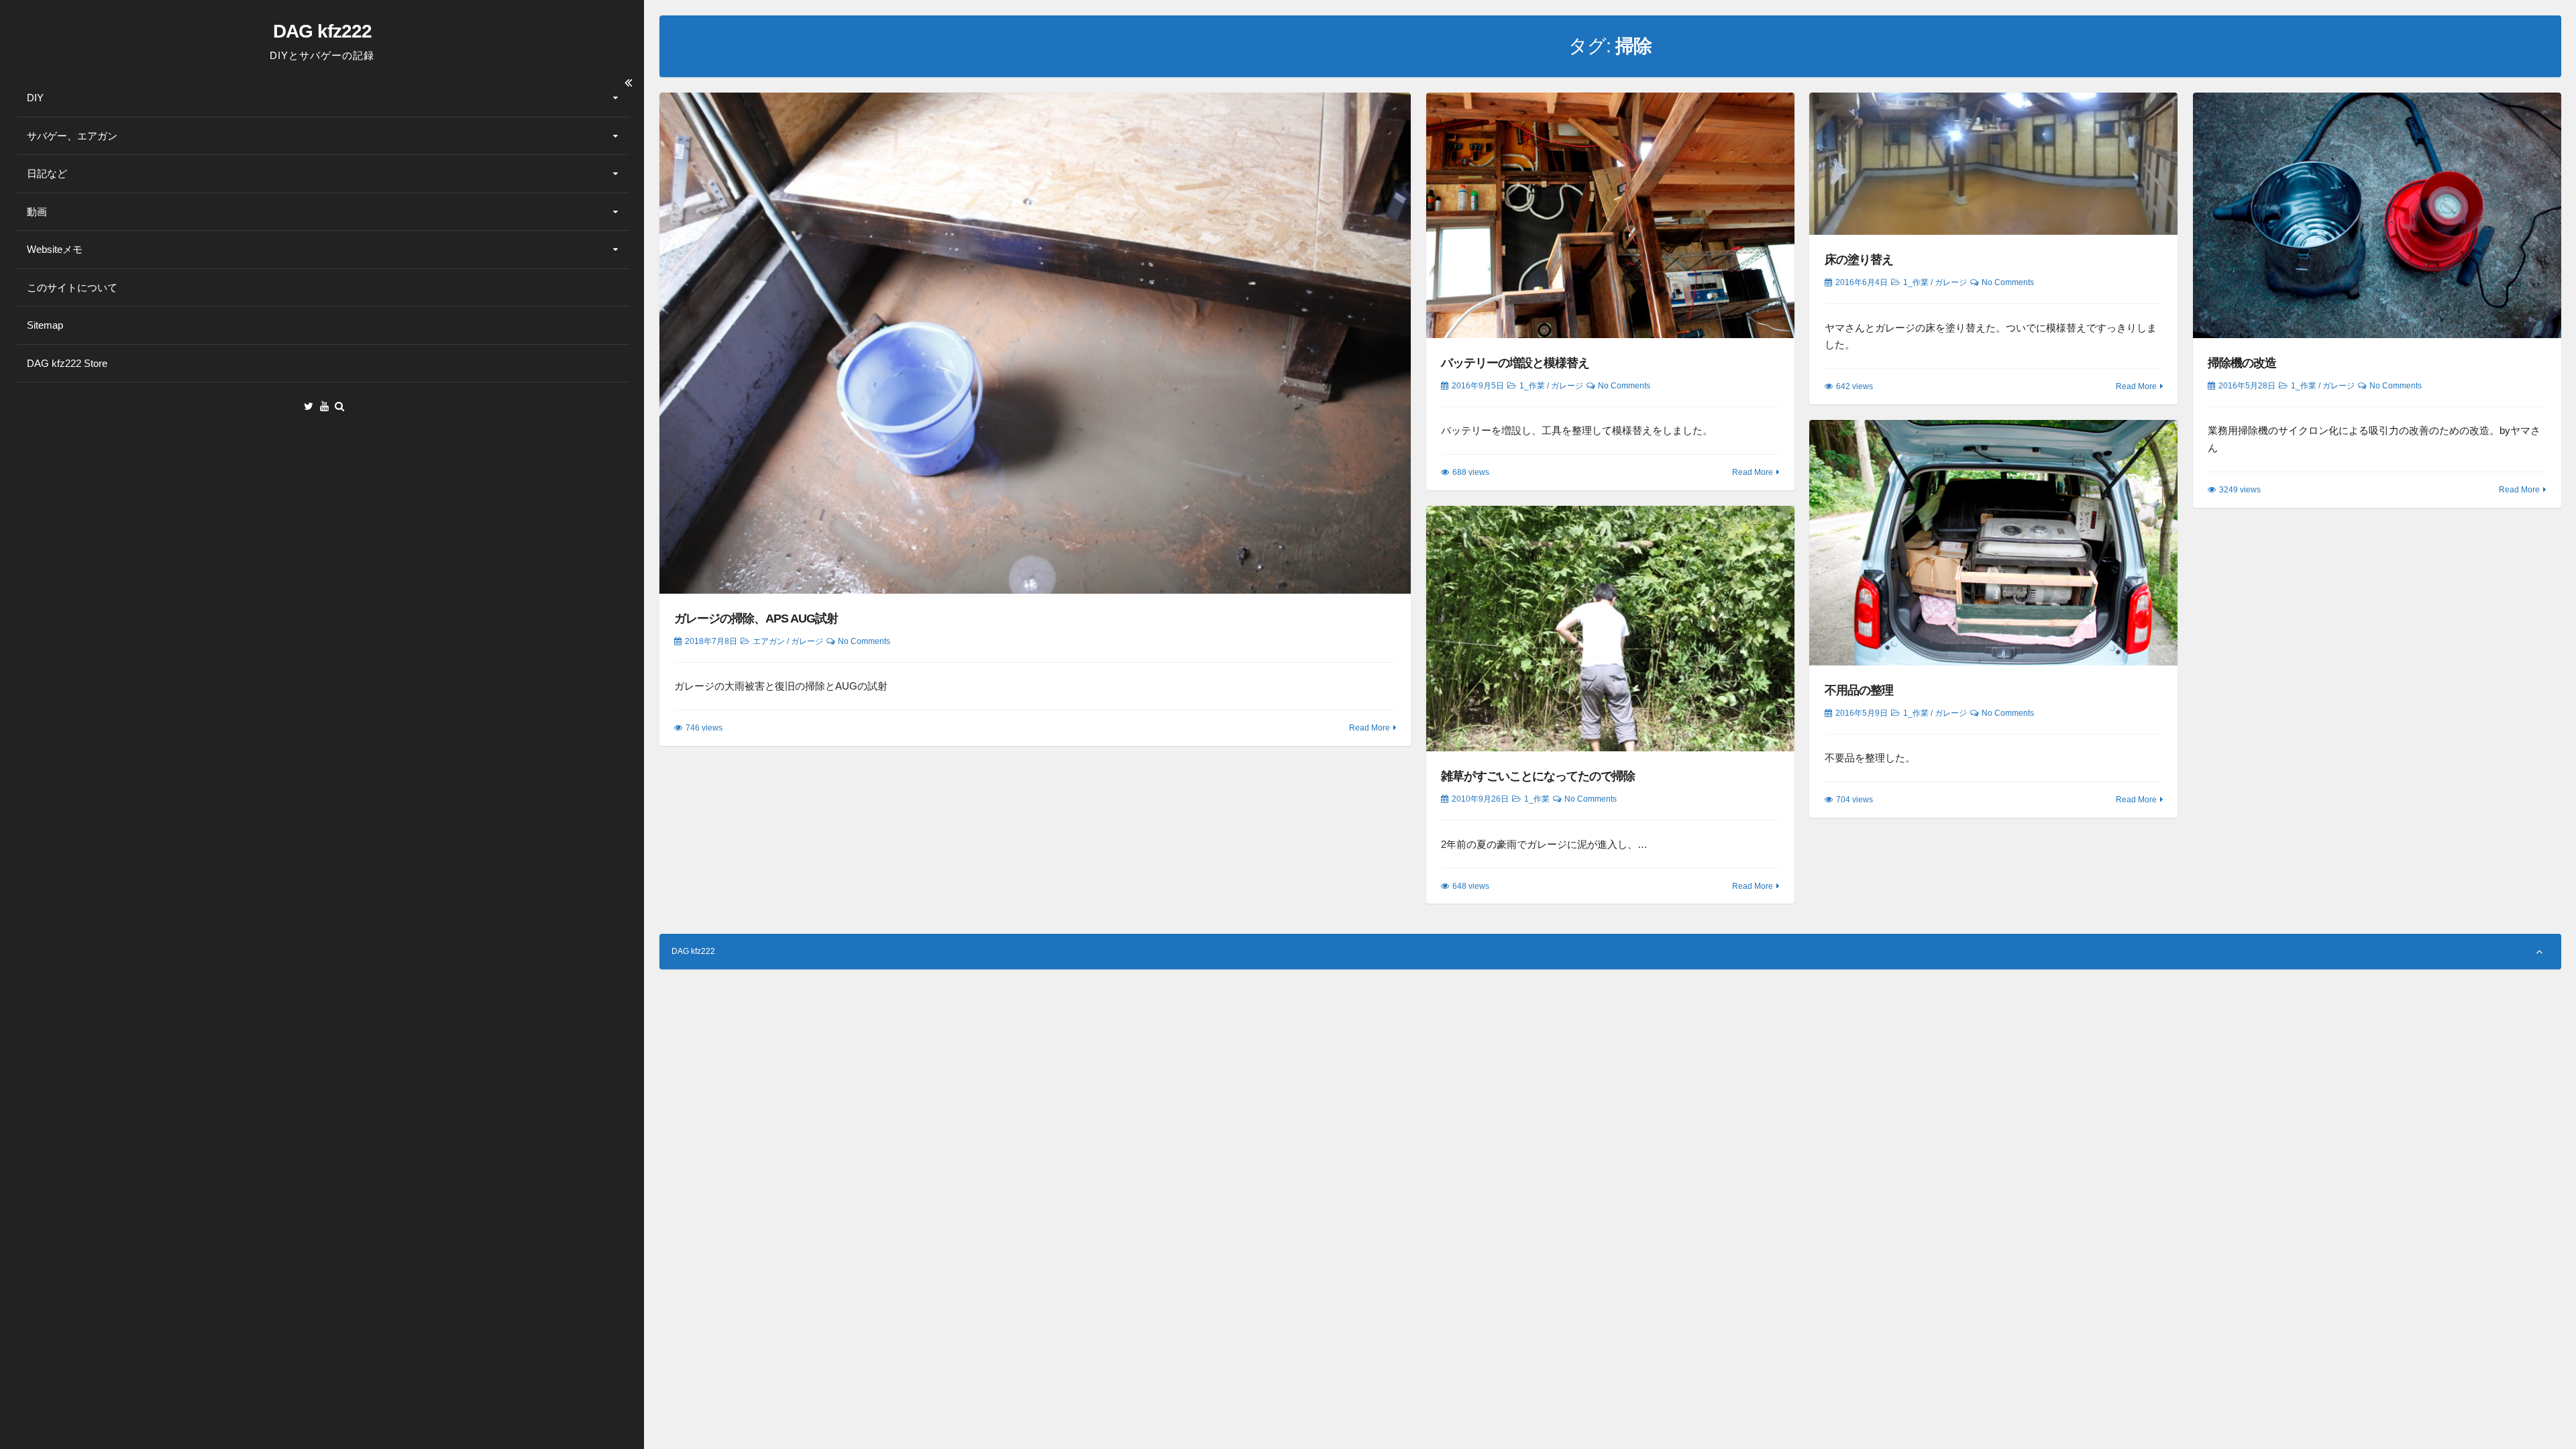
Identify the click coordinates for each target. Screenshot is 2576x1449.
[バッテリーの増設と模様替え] (1610, 215)
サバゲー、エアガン (72, 136)
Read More (1370, 728)
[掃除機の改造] (2377, 215)
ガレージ (807, 641)
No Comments (864, 641)
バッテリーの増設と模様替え (1515, 363)
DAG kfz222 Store (67, 363)
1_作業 (1532, 386)
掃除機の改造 (2242, 363)
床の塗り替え (1859, 260)
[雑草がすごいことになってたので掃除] (1610, 629)
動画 (37, 212)
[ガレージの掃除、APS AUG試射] (1035, 343)
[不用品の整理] (1993, 543)
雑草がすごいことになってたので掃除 (1538, 776)
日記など (47, 173)
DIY (35, 98)
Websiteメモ (55, 249)
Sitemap (45, 325)
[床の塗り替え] (1993, 164)
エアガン (769, 641)
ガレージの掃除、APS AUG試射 (756, 619)
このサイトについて (72, 287)
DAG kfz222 (322, 31)
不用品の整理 (1859, 690)
